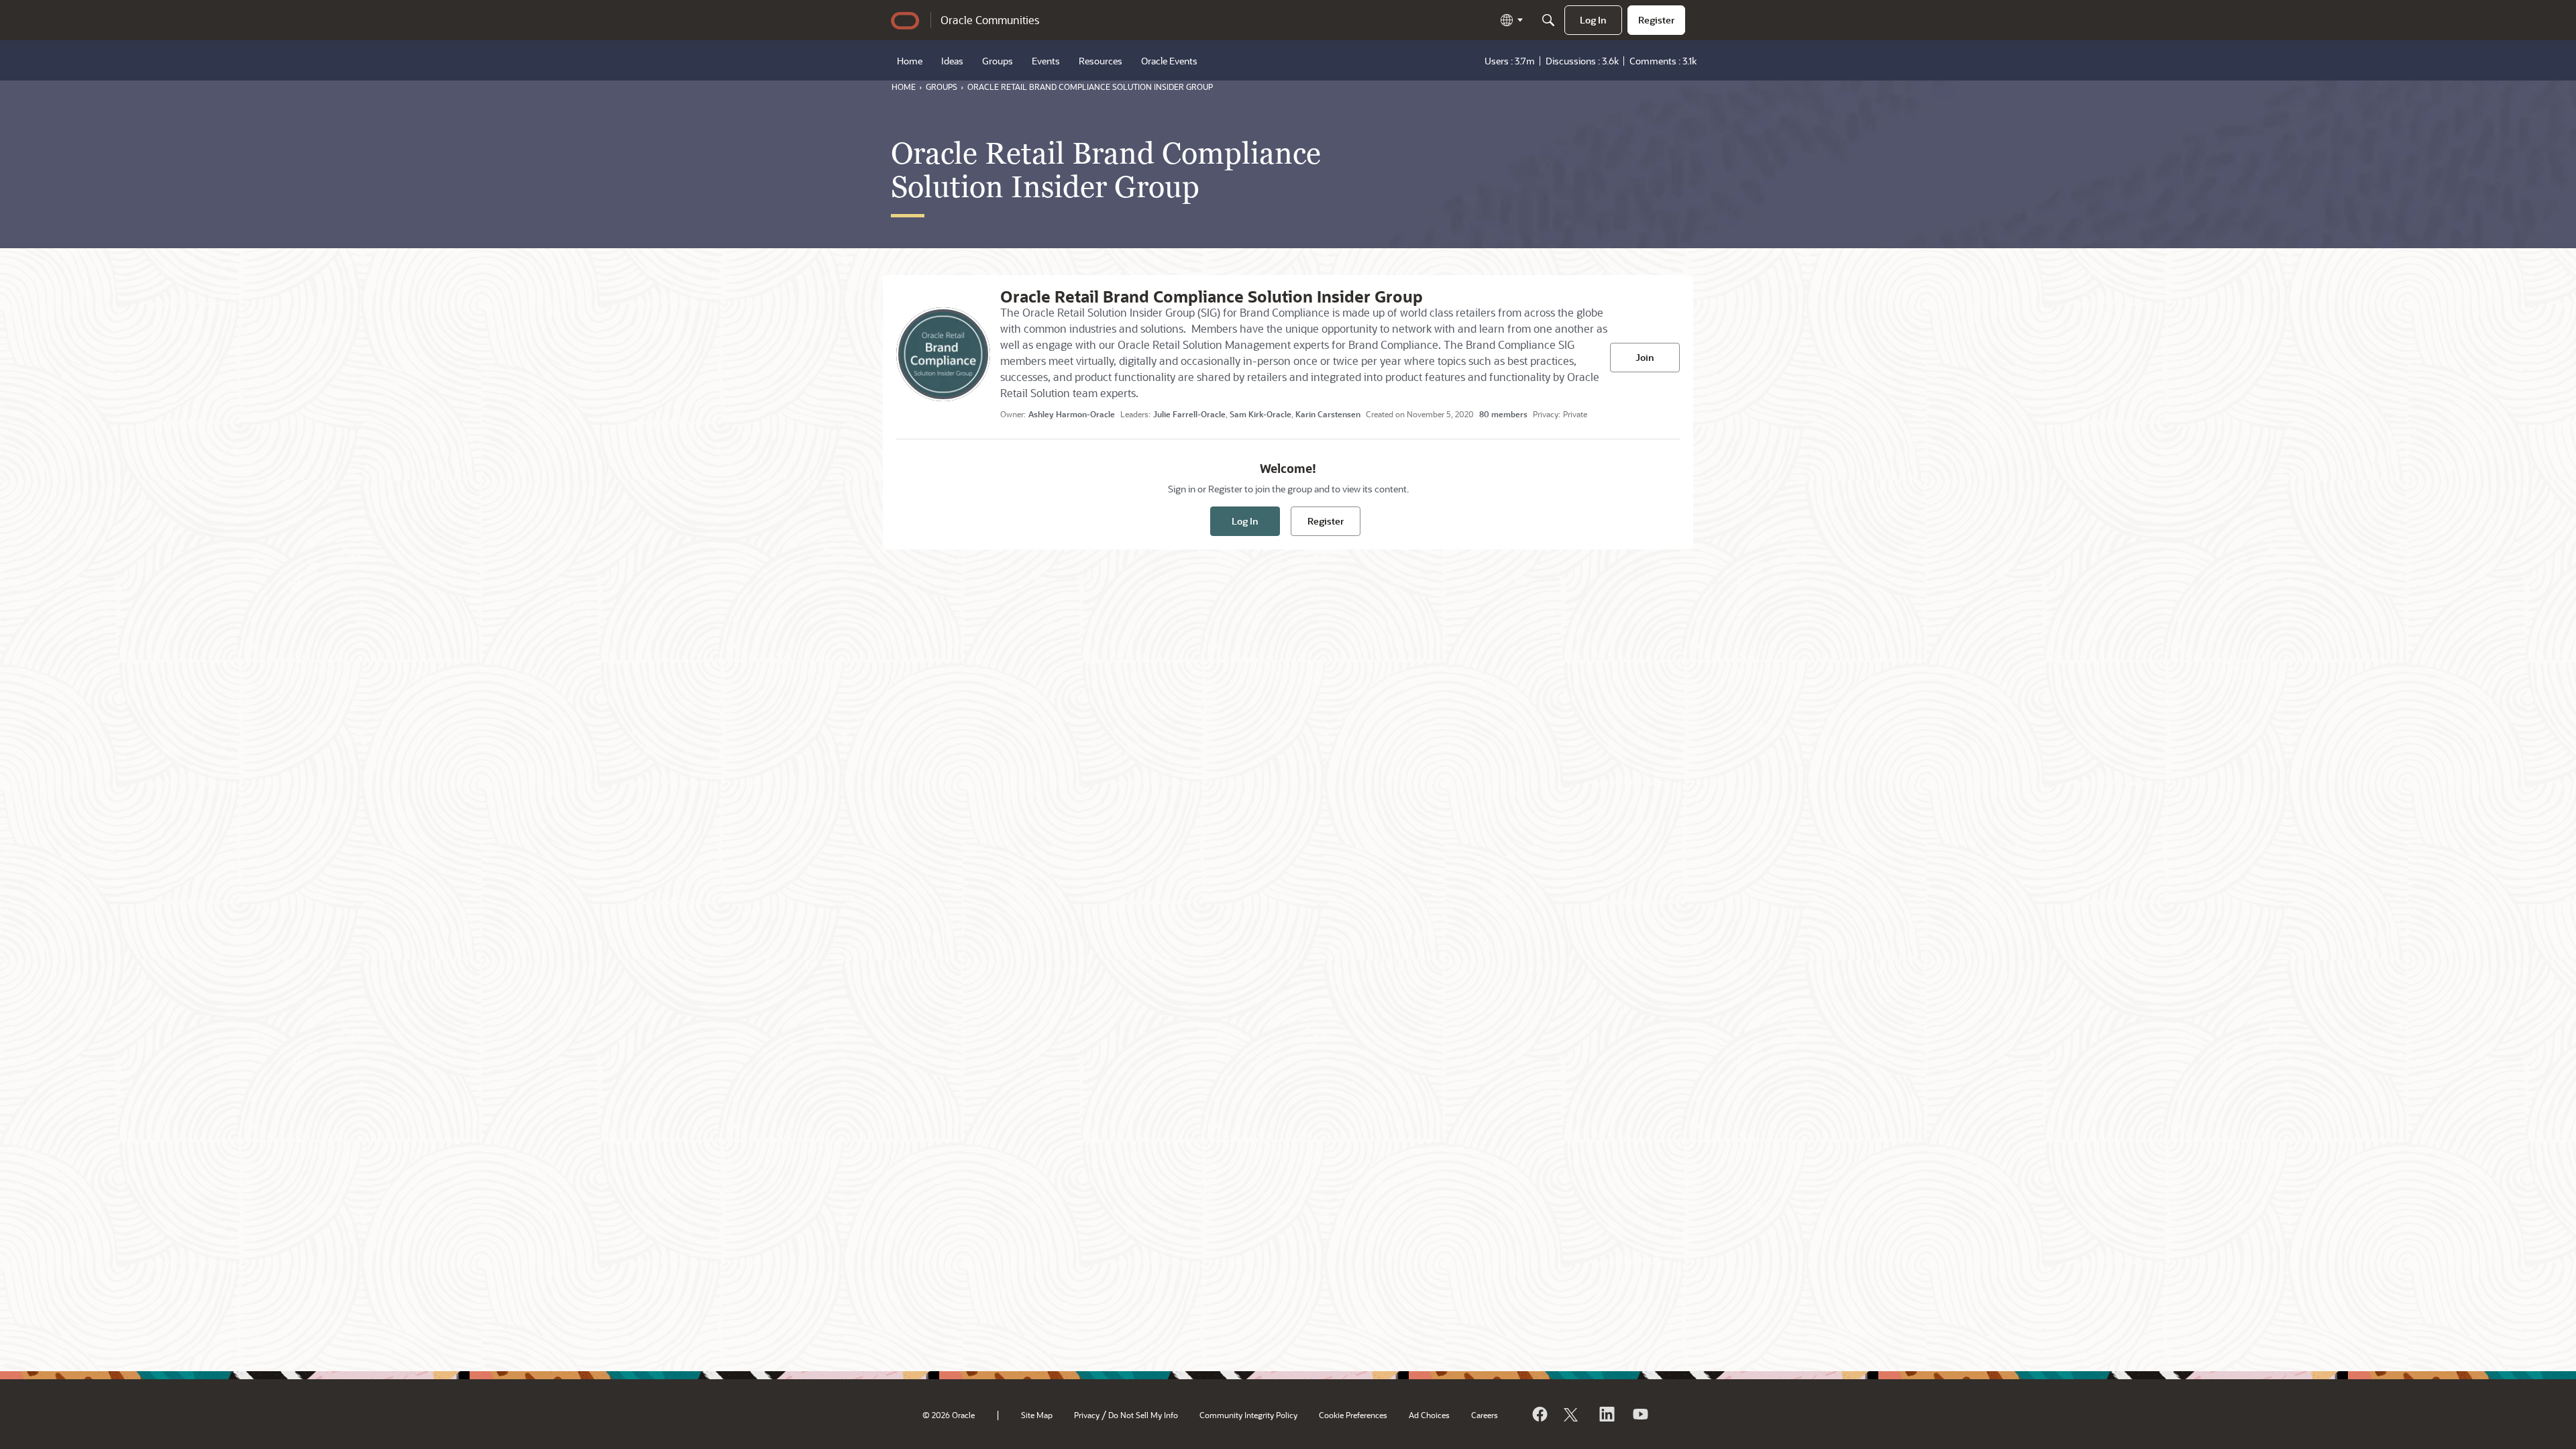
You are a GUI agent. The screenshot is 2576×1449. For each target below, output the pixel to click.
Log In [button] (1245, 521)
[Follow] (1572, 1414)
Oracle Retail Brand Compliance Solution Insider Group (1212, 296)
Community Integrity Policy (1248, 1415)
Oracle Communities (990, 20)
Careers (1485, 1415)
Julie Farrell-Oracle (1189, 414)
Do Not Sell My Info (1143, 1415)
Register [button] (1326, 521)
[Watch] (1640, 1414)
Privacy (1087, 1415)
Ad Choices (1429, 1415)
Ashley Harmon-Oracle (1072, 414)
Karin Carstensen (1328, 414)
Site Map (1037, 1415)
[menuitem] (1593, 20)
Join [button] (1645, 357)
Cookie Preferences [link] (1353, 1415)
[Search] (1548, 20)
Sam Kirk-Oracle (1260, 414)
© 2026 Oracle (949, 1415)
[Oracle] (1539, 1414)
